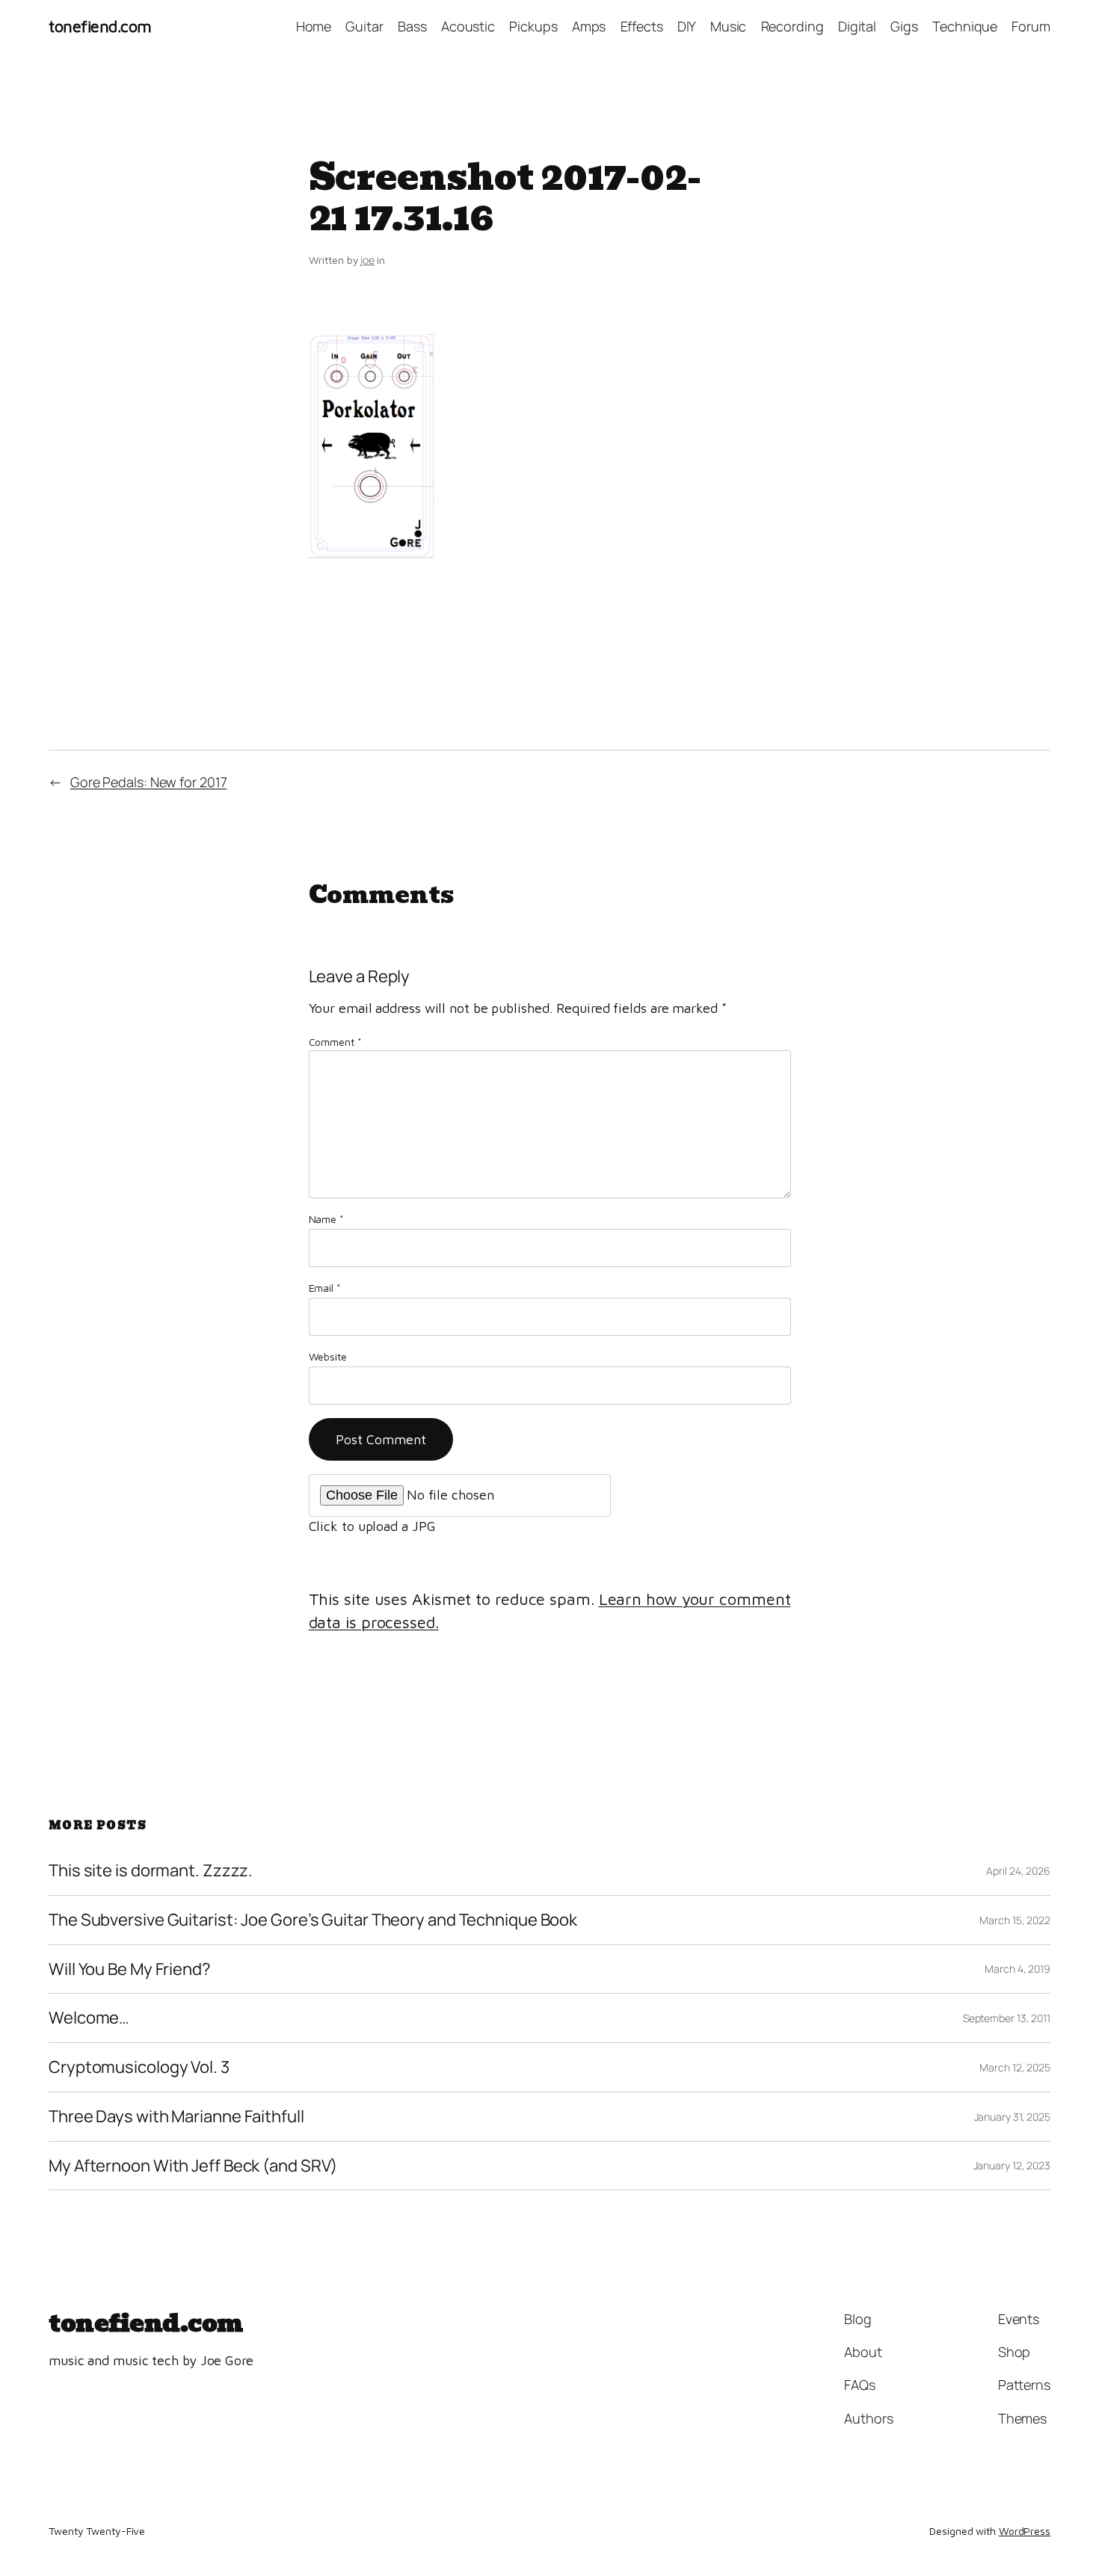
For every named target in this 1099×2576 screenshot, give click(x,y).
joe (367, 260)
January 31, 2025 (1012, 2117)
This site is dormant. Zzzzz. (151, 1871)
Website (328, 1356)
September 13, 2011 (1007, 2018)
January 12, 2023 (1012, 2165)
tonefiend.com (100, 26)
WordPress (1025, 2531)
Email (325, 1288)
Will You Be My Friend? (130, 1969)
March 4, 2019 (1018, 1969)
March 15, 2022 (1015, 1920)
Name (326, 1219)
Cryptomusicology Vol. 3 (139, 2067)
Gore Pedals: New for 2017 (149, 782)
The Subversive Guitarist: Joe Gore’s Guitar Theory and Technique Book (313, 1920)
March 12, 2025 (1015, 2067)
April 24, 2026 (1018, 1871)
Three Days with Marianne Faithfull (176, 2117)
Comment (335, 1042)
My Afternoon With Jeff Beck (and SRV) (193, 2166)
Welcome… (89, 2018)
